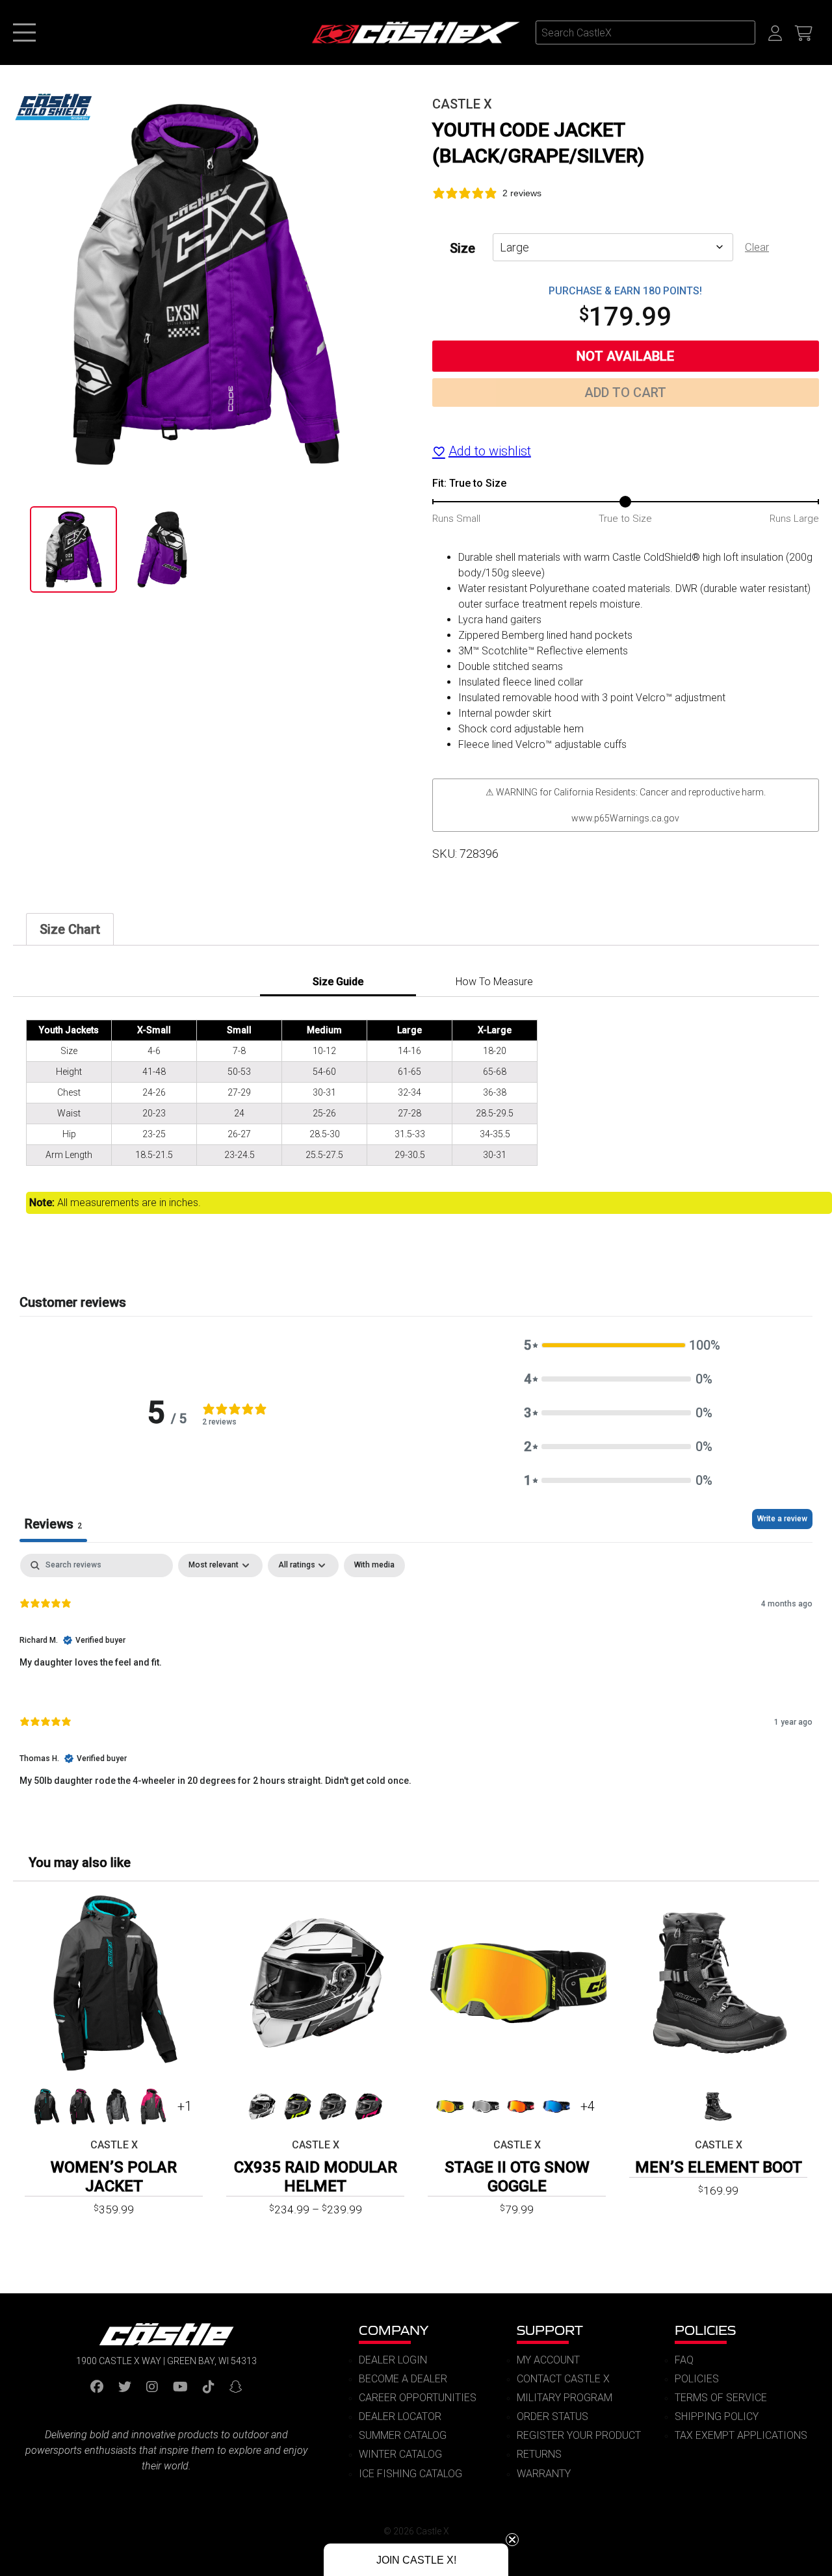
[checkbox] (374, 1565)
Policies (705, 2330)
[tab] (70, 929)
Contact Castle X (563, 2379)
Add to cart (625, 393)
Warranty (544, 2474)
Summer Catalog (403, 2435)
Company (394, 2330)
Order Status (552, 2416)
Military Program (565, 2398)
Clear (757, 247)
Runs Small (456, 519)
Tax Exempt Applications (741, 2435)
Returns (539, 2454)
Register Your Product (579, 2435)
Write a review (782, 1519)
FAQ (684, 2360)
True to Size (625, 519)
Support (550, 2330)
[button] (618, 1345)
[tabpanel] (416, 1681)
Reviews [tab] (53, 1524)
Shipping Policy (717, 2416)
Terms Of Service (721, 2398)
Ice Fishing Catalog (410, 2474)
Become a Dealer (403, 2379)
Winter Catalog (400, 2454)
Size (462, 248)
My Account (548, 2360)
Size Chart (70, 929)
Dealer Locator (400, 2416)
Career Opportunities (418, 2398)
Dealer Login (393, 2360)
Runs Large (794, 519)
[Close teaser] (512, 2540)
